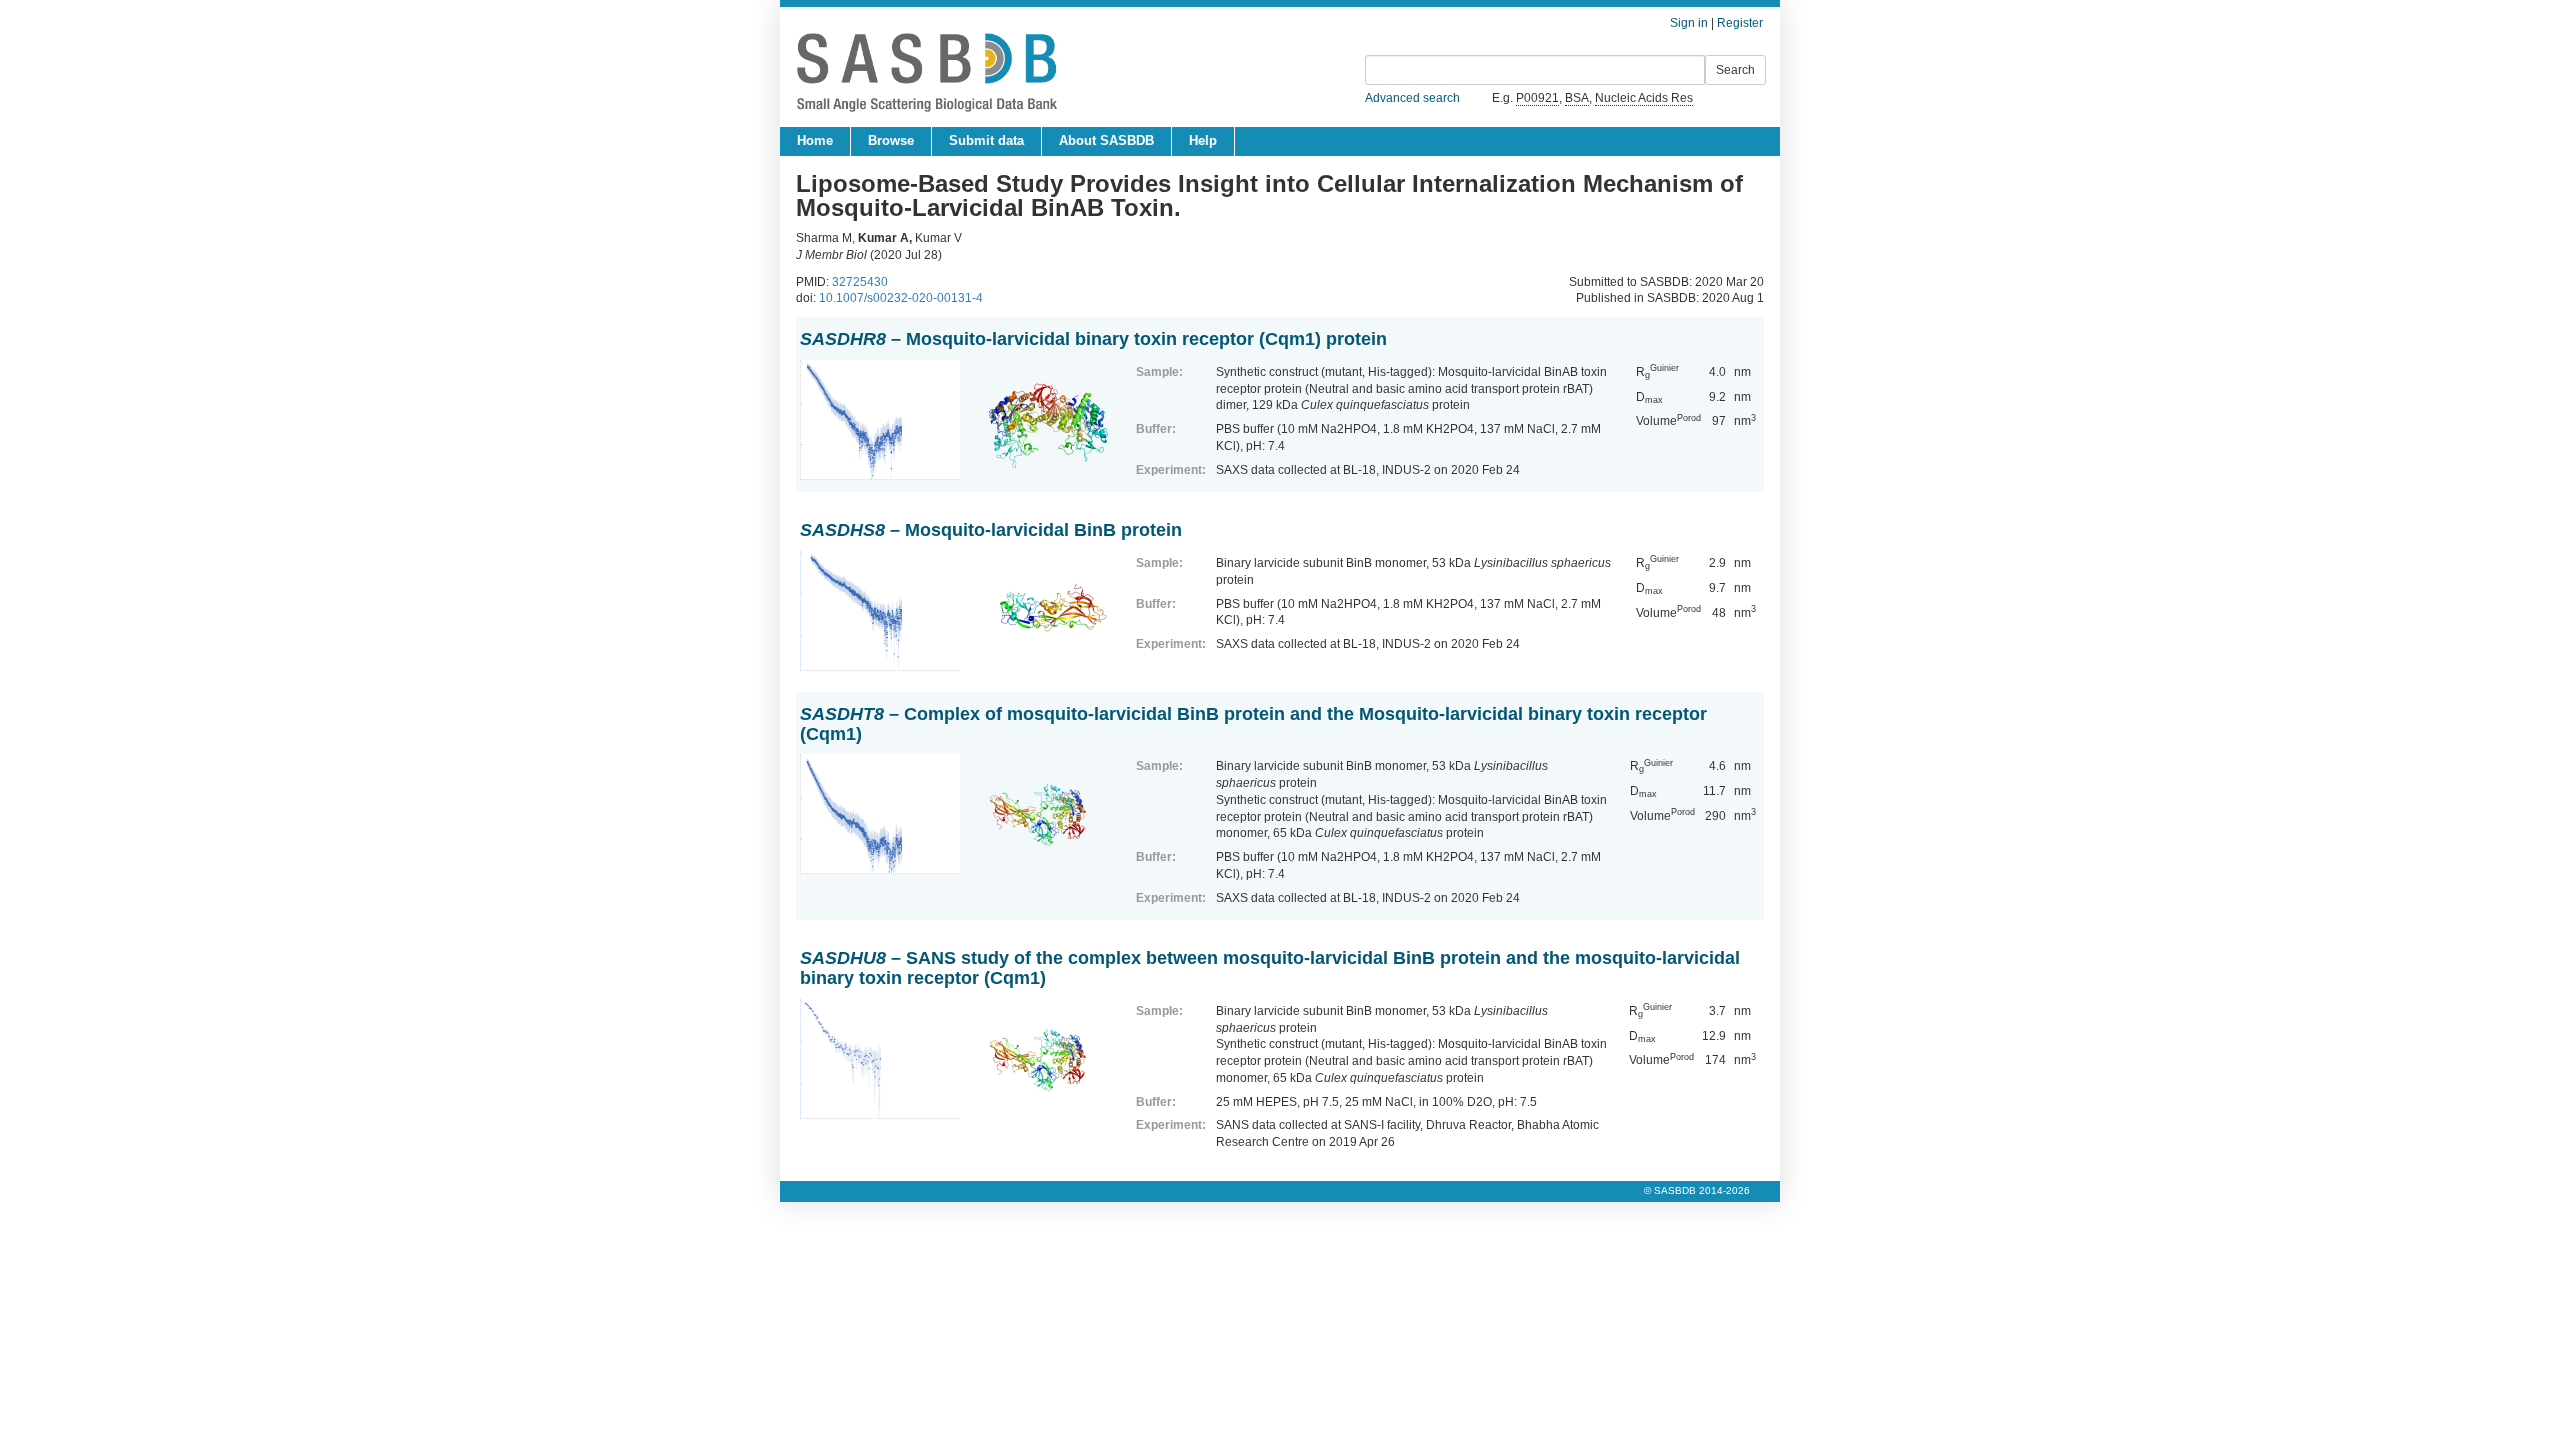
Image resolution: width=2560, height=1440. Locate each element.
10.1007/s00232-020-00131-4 (901, 298)
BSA (1577, 98)
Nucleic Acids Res (1644, 98)
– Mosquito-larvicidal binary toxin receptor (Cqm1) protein (1093, 339)
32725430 (860, 282)
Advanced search (1412, 98)
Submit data (986, 140)
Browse (891, 140)
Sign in (1689, 23)
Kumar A (883, 238)
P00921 (1537, 98)
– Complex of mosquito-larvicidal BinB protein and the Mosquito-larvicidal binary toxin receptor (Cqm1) (1253, 724)
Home (815, 140)
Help (1203, 140)
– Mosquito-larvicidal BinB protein (991, 530)
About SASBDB (1106, 140)
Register (1740, 23)
